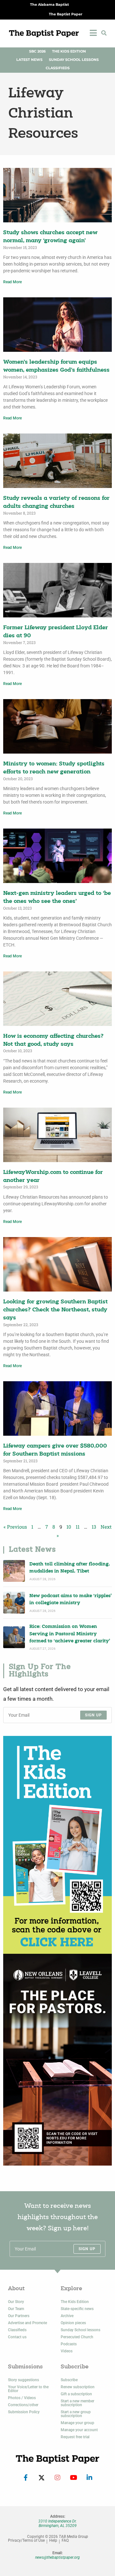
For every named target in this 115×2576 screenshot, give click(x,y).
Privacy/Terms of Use (26, 2541)
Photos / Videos (22, 2398)
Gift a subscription (76, 2394)
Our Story (16, 2302)
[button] (104, 33)
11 (78, 1527)
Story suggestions (23, 2380)
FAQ (65, 2541)
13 (94, 1527)
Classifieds (58, 68)
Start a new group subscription (76, 2414)
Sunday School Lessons (74, 60)
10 (69, 1527)
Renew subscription (78, 2387)
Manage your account (79, 2430)
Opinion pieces (73, 2323)
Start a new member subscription (77, 2403)
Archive (67, 2316)
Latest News (29, 60)
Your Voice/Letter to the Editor (28, 2389)
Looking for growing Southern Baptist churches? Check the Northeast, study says (55, 1310)
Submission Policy (24, 2412)
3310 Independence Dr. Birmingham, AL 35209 (57, 2523)
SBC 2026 (37, 51)
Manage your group (77, 2423)
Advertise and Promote (27, 2323)
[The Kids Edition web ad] (57, 1845)
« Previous (15, 1527)
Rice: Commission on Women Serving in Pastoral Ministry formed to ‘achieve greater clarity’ (70, 1634)
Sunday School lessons (80, 2330)
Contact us (17, 2337)
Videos (67, 2351)
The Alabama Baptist (50, 5)
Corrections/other (23, 2405)
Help (53, 2541)
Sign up (93, 1715)
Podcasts (69, 2344)
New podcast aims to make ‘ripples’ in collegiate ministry (71, 1600)
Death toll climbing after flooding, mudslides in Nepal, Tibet (70, 1568)
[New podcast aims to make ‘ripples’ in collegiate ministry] (14, 1603)
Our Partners (19, 2316)
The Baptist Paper (66, 14)
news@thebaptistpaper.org (57, 2557)
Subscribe (69, 2380)
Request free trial (75, 2437)
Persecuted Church (77, 2337)
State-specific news (77, 2309)
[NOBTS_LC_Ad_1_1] (57, 2060)
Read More (12, 282)
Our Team (16, 2309)
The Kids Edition (69, 51)
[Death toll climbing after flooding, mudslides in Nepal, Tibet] (14, 1571)
